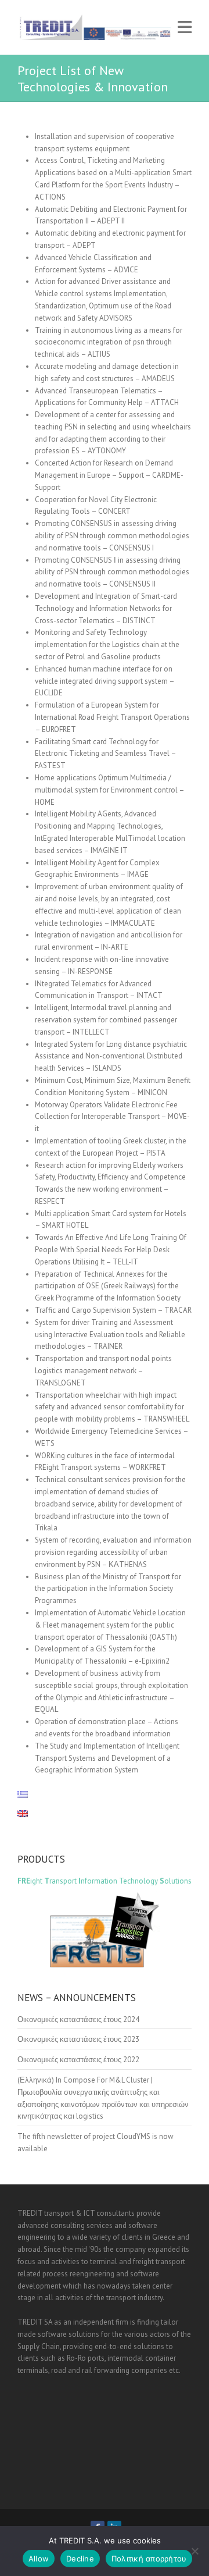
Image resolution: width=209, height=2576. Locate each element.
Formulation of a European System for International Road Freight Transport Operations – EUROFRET (112, 717)
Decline (80, 2559)
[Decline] (194, 2551)
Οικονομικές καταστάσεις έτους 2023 (78, 2039)
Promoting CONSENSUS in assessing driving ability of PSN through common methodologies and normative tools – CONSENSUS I (112, 536)
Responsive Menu (185, 27)
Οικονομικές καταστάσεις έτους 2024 (78, 2019)
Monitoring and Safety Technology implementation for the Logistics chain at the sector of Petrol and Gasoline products (107, 644)
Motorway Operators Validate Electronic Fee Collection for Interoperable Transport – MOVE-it (112, 1117)
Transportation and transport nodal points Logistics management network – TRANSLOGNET (103, 1371)
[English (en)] (28, 1814)
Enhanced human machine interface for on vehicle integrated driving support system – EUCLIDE (105, 681)
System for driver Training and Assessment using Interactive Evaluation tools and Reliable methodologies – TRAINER (110, 1335)
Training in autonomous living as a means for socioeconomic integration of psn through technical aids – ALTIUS (109, 342)
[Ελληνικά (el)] (28, 1795)
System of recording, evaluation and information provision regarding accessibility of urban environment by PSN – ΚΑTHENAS (113, 1552)
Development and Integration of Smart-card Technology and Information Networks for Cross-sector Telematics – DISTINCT (106, 608)
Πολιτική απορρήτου (149, 2559)
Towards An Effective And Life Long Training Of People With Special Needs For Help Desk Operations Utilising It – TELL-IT (111, 1250)
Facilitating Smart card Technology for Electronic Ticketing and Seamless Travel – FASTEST (105, 754)
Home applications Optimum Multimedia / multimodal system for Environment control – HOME (109, 790)
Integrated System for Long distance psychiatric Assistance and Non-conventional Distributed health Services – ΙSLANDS (111, 1056)
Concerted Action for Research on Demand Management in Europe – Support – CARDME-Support (109, 475)
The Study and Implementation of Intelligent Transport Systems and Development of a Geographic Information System (107, 1758)
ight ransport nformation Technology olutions (105, 1881)
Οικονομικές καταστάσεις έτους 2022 (78, 2060)
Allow (39, 2559)
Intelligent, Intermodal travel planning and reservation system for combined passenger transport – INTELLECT (106, 1020)
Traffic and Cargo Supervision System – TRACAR (113, 1310)
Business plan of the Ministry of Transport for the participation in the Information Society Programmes (108, 1589)
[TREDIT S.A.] (94, 27)
